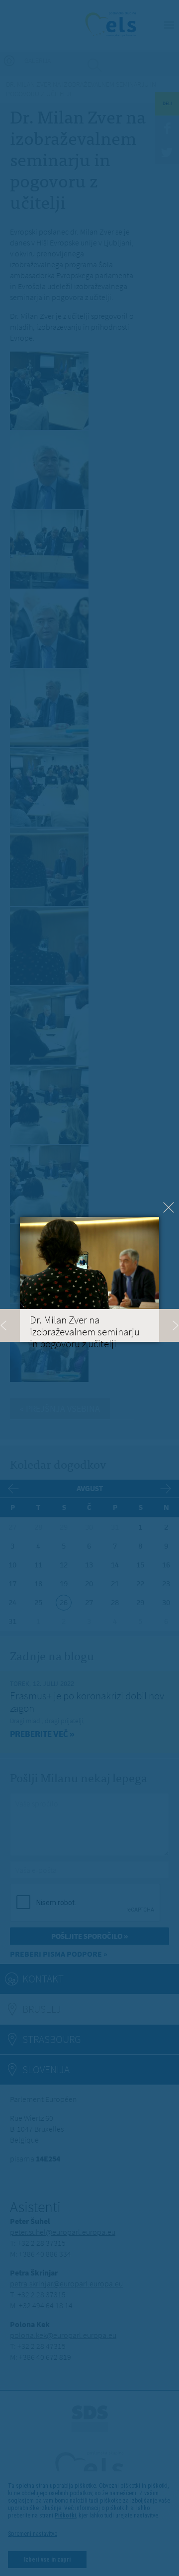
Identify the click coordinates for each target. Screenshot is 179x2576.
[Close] (169, 1207)
